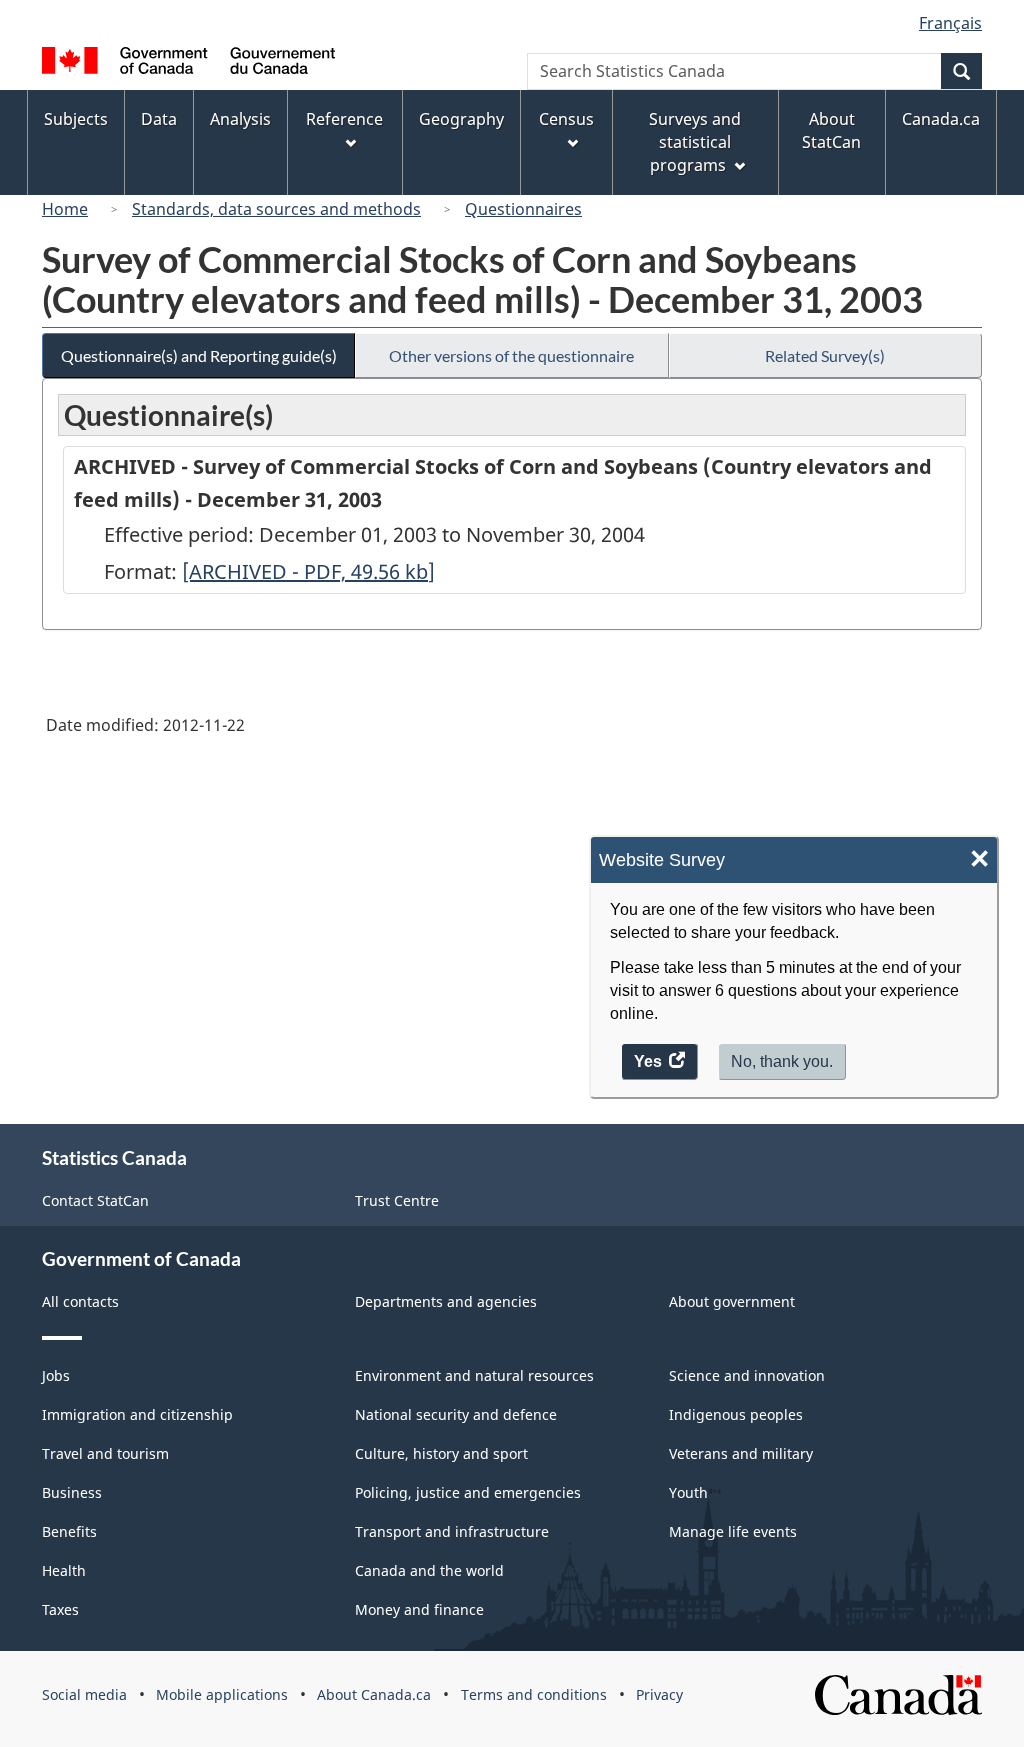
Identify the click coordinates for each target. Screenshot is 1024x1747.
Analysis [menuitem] (240, 119)
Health (64, 1570)
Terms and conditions (534, 1694)
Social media (84, 1694)
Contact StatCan (95, 1200)
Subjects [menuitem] (76, 119)
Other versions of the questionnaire (511, 355)
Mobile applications (222, 1694)
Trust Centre (397, 1200)
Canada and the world (429, 1570)
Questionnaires (523, 209)
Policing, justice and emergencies (468, 1492)
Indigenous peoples (736, 1414)
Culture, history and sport (441, 1453)
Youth (688, 1492)
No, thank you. (782, 1061)
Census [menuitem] (566, 119)
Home (65, 209)
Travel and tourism (105, 1453)
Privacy (659, 1694)
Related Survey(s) (825, 355)
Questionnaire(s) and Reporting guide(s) (199, 355)
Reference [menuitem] (344, 119)
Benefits (69, 1531)
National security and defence (456, 1414)
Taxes (60, 1609)
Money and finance (419, 1609)
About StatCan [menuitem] (831, 130)
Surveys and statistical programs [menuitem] (695, 142)
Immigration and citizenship (137, 1414)
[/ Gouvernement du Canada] (188, 63)
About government (732, 1301)
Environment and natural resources (474, 1375)
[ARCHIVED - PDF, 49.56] (308, 571)
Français (950, 23)
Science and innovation (747, 1375)
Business (72, 1492)
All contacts (80, 1301)
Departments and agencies (446, 1301)
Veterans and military (741, 1453)
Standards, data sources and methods (276, 209)
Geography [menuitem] (461, 119)
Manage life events (733, 1531)
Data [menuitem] (159, 119)
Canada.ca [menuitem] (941, 119)
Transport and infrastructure (452, 1531)
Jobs (56, 1375)
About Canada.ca (374, 1694)
